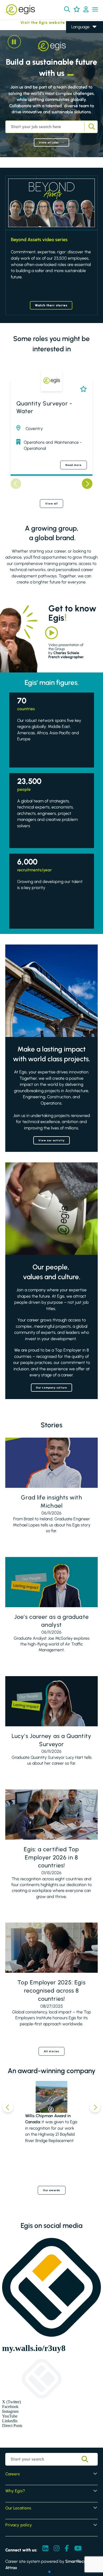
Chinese (79, 57)
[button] (67, 9)
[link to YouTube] (78, 2549)
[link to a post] (51, 1463)
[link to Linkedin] (45, 2549)
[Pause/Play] (14, 42)
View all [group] (52, 504)
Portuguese (82, 65)
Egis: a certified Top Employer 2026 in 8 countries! (51, 1857)
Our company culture (51, 1388)
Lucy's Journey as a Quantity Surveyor (51, 1740)
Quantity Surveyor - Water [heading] (44, 407)
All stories (51, 2051)
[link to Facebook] (67, 2549)
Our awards (52, 2190)
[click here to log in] (86, 10)
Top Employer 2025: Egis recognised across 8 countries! (51, 1991)
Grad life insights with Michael (51, 1502)
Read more (74, 465)
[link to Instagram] (57, 2549)
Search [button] (91, 127)
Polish (76, 50)
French (78, 42)
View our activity (52, 1140)
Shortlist (82, 389)
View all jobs (49, 142)
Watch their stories (51, 305)
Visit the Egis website (33, 23)
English (78, 35)
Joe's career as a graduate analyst (51, 1621)
